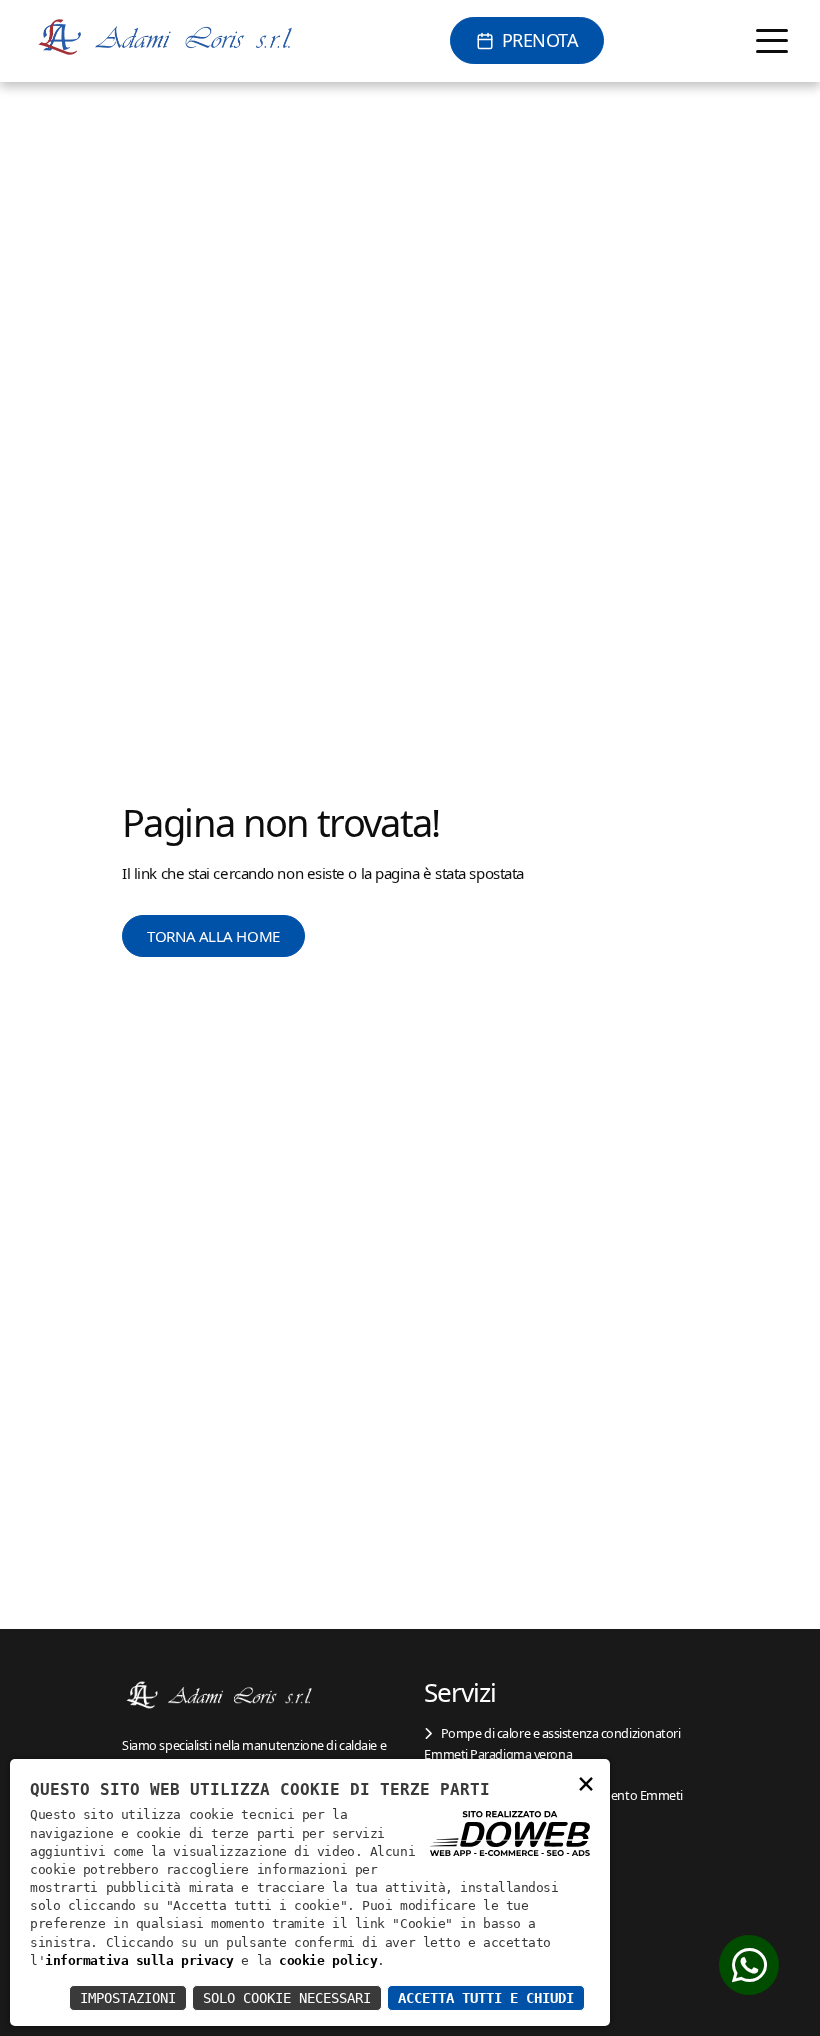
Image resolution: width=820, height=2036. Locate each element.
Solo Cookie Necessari (287, 1998)
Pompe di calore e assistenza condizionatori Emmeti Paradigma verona (552, 1743)
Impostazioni (128, 1998)
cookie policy (328, 1960)
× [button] (586, 1782)
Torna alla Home (213, 936)
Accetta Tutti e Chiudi (486, 1998)
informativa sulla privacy (139, 1960)
